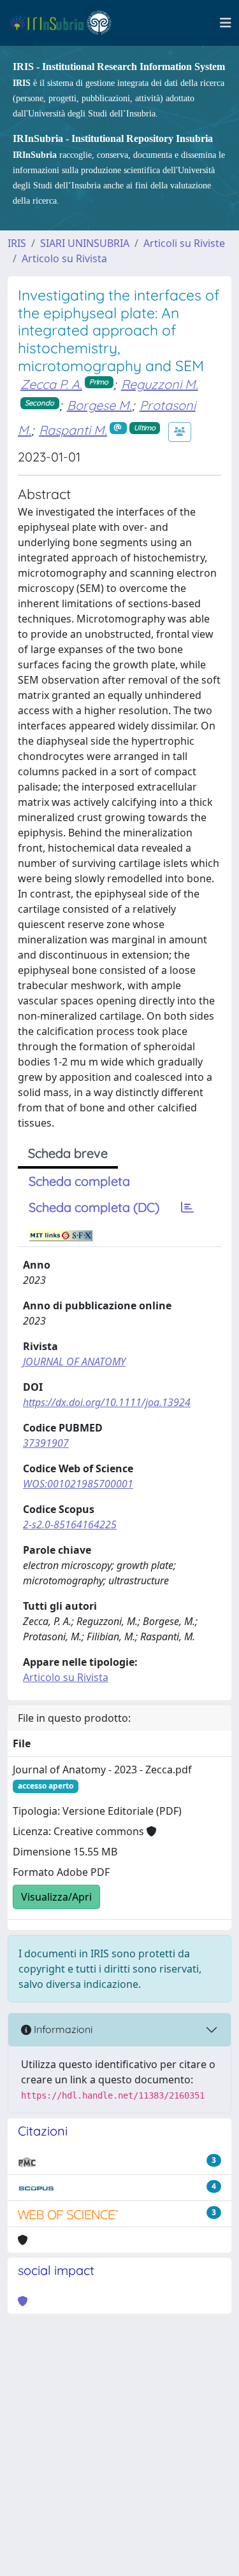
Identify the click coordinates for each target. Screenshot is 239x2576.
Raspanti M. (73, 430)
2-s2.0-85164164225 (70, 1524)
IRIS (17, 243)
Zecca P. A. (51, 384)
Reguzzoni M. (160, 384)
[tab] (187, 1207)
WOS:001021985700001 (78, 1484)
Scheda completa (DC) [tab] (94, 1207)
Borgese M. (99, 405)
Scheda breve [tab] (68, 1153)
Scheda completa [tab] (79, 1181)
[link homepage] (66, 23)
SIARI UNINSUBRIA (85, 243)
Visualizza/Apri (56, 1897)
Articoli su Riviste (184, 243)
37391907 (46, 1443)
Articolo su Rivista (64, 258)
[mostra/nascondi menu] (226, 23)
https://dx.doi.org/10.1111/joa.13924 (107, 1402)
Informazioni (62, 2029)
